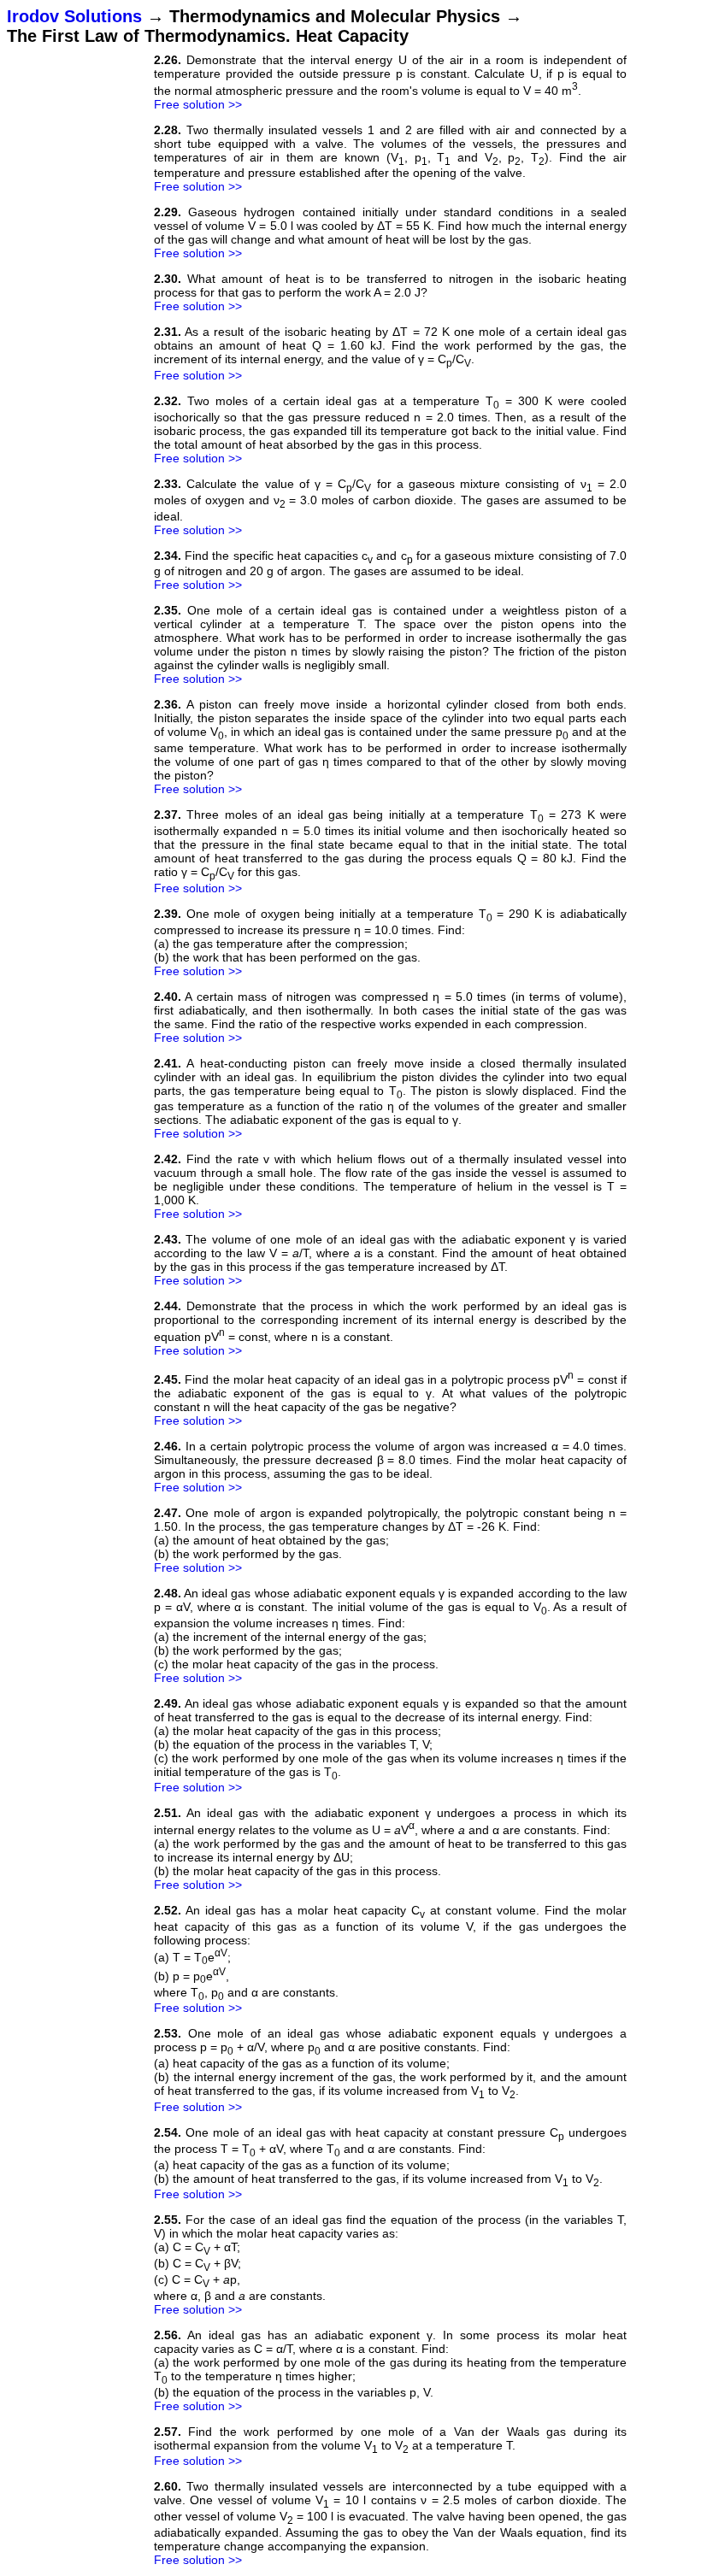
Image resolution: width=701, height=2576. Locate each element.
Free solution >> (198, 104)
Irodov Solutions (74, 16)
